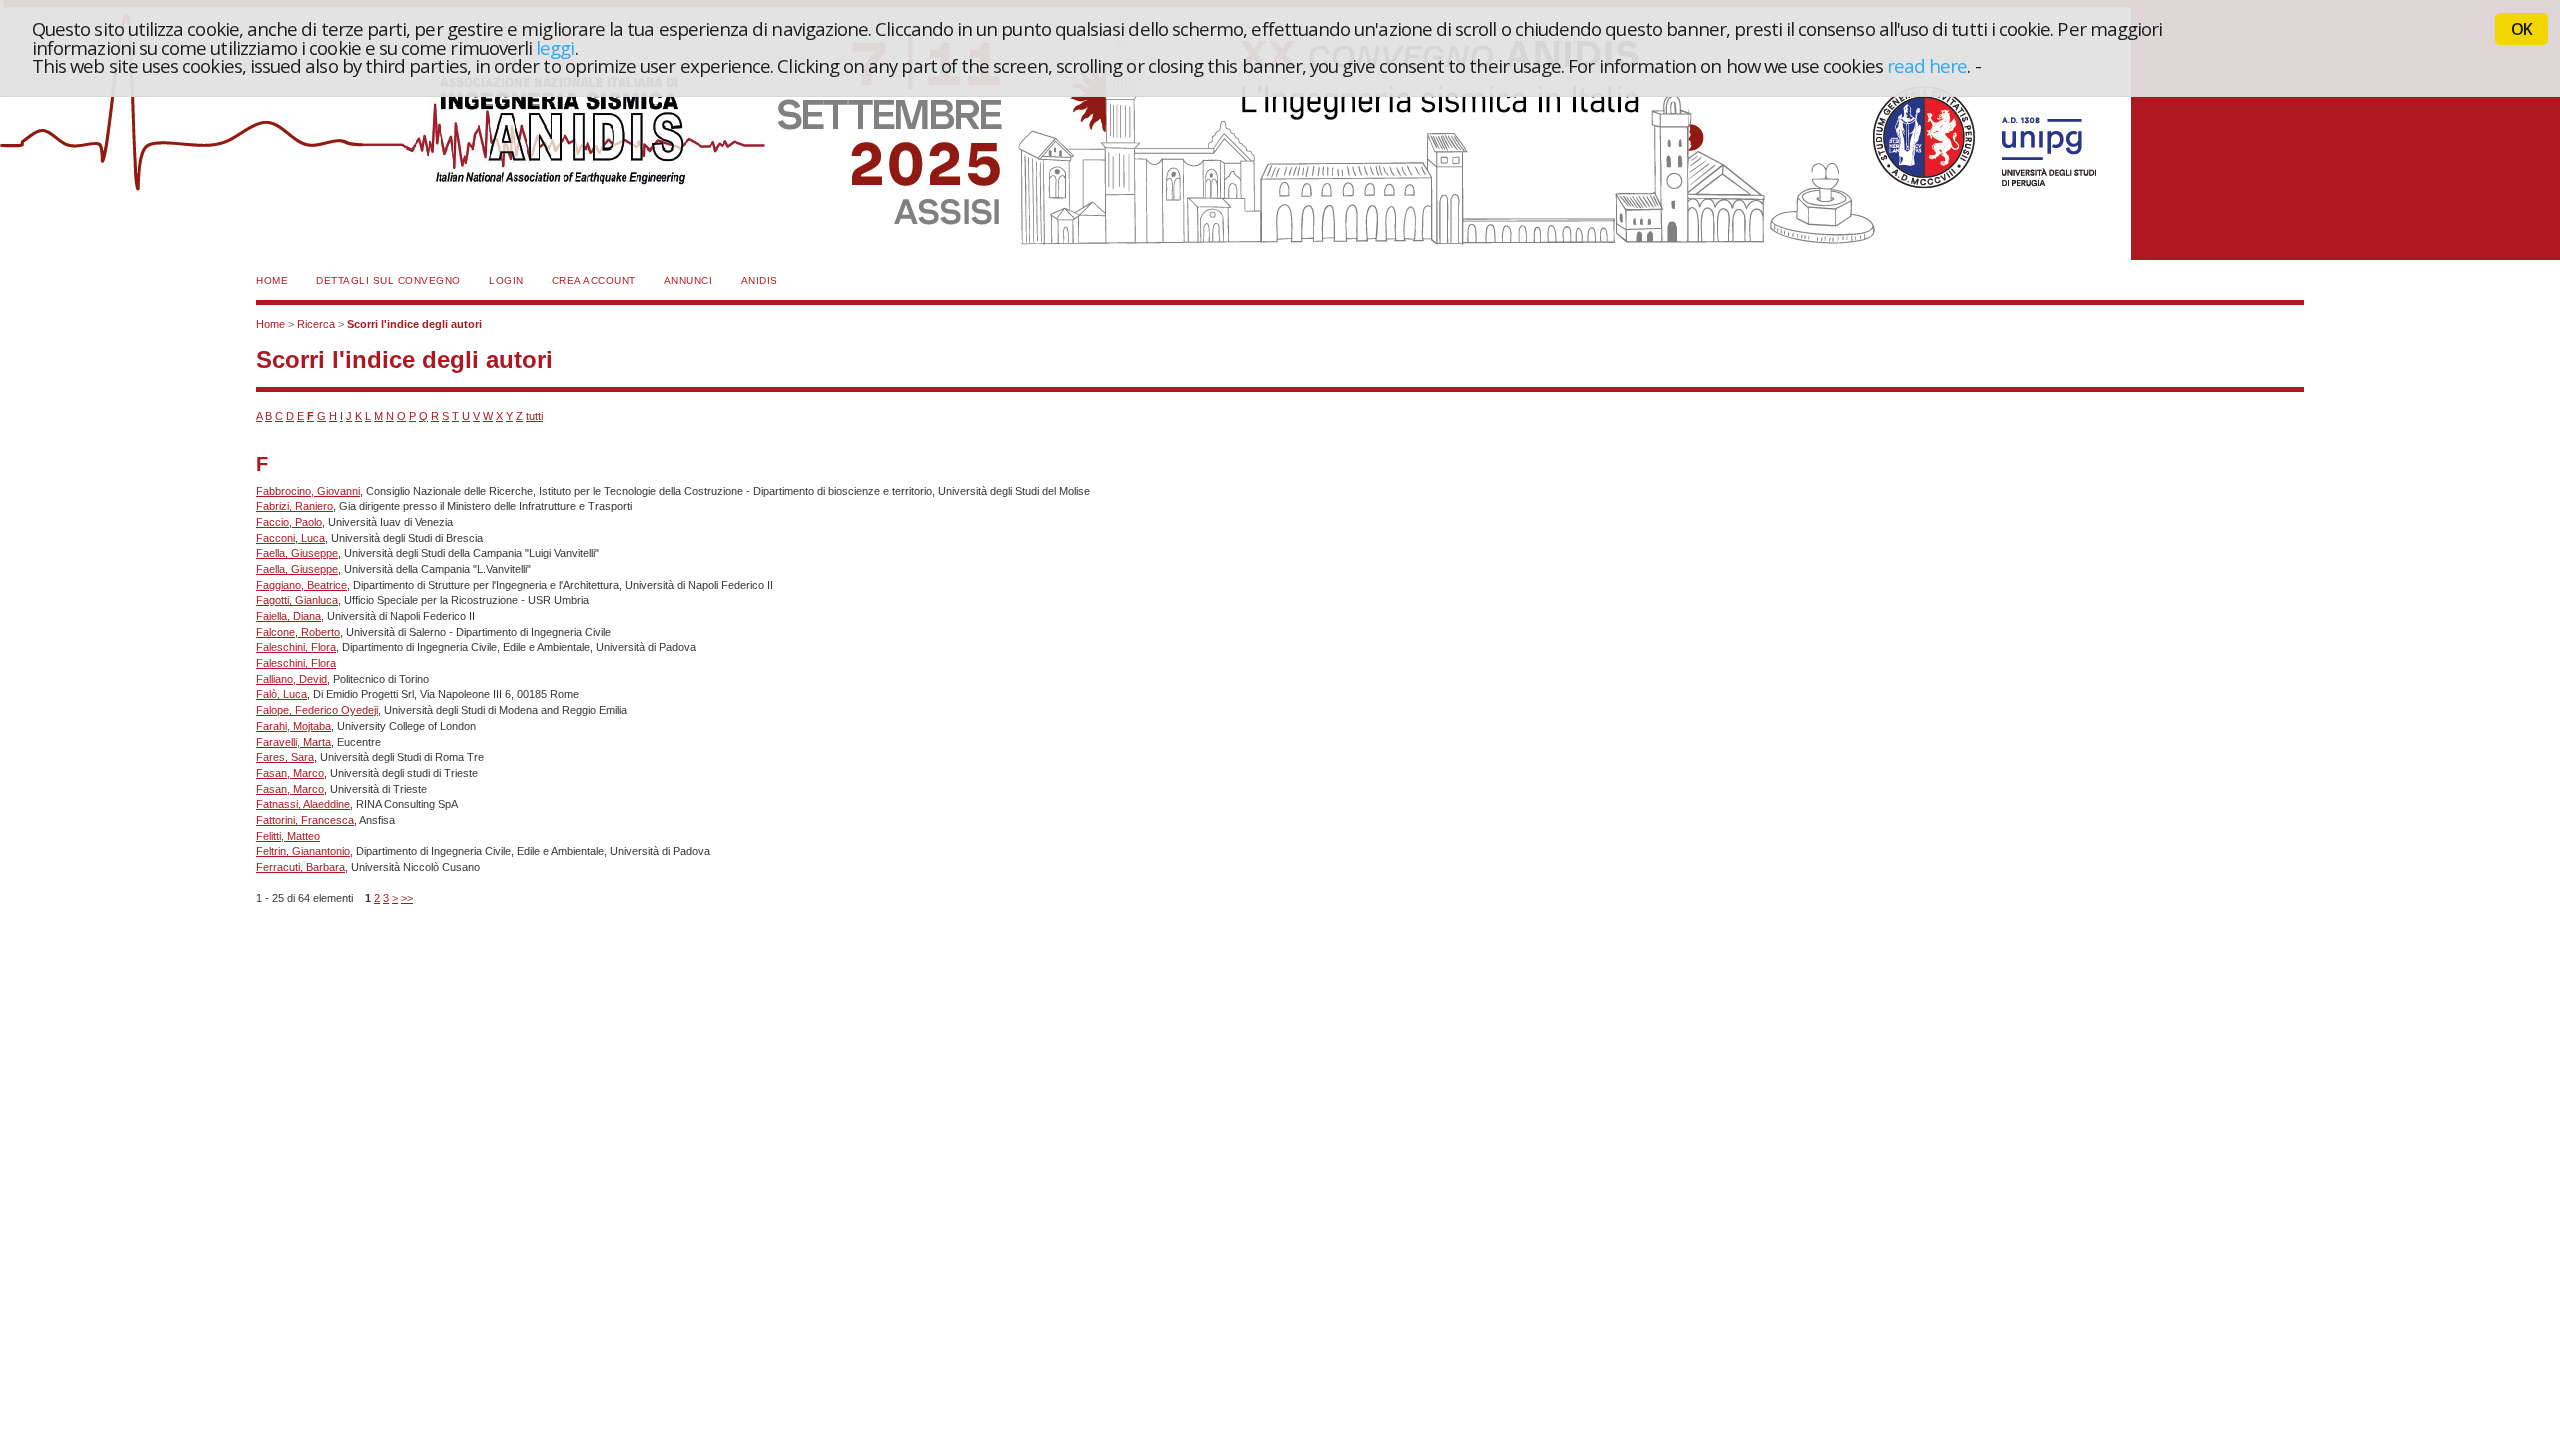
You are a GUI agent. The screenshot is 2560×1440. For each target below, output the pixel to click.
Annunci (688, 280)
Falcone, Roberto (298, 632)
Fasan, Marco (290, 773)
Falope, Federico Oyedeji (317, 710)
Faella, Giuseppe (297, 553)
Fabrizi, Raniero (294, 506)
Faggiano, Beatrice (301, 585)
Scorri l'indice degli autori (414, 324)
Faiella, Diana (288, 616)
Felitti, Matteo (288, 836)
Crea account (594, 280)
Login (506, 280)
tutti (534, 416)
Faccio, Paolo (289, 522)
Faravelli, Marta (293, 742)
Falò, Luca (281, 694)
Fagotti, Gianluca (297, 600)
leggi (555, 47)
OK (2521, 29)
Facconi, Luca (290, 538)
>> (407, 898)
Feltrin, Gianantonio (303, 851)
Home (272, 280)
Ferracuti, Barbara (300, 867)
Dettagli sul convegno (388, 280)
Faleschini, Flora (296, 647)
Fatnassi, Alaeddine (303, 804)
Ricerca (316, 324)
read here (1927, 65)
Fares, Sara (285, 757)
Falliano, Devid (291, 679)
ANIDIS (759, 280)
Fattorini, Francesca (305, 820)
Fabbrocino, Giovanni (308, 491)
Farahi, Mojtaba (293, 726)
